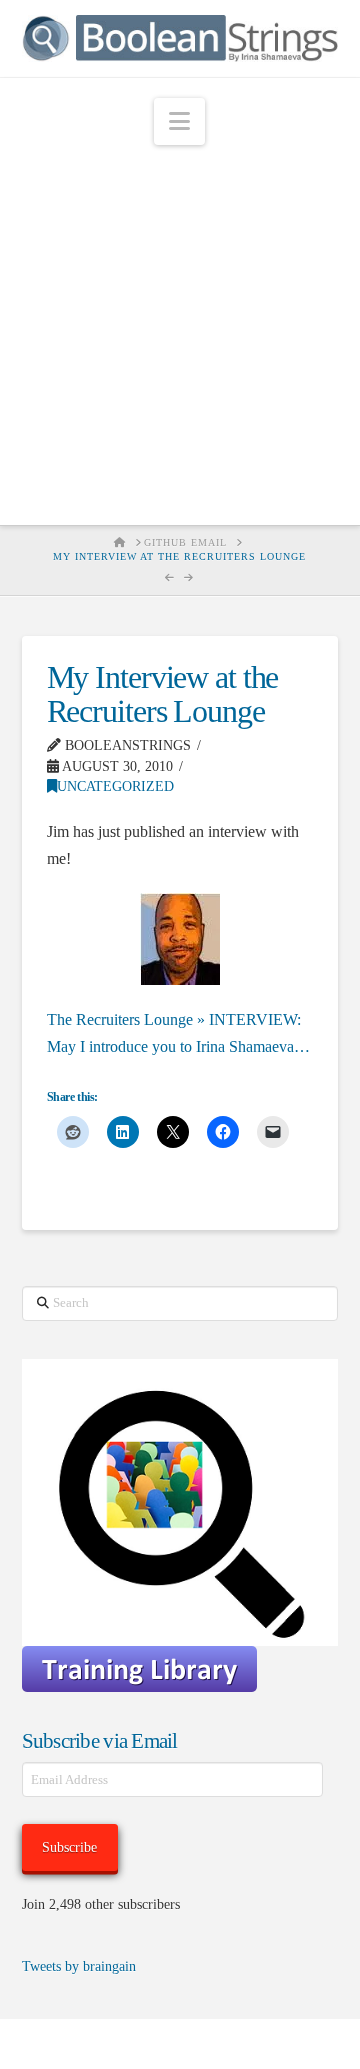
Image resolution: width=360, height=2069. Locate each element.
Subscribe (69, 1847)
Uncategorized (115, 786)
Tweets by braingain (79, 1966)
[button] (179, 121)
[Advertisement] (180, 335)
